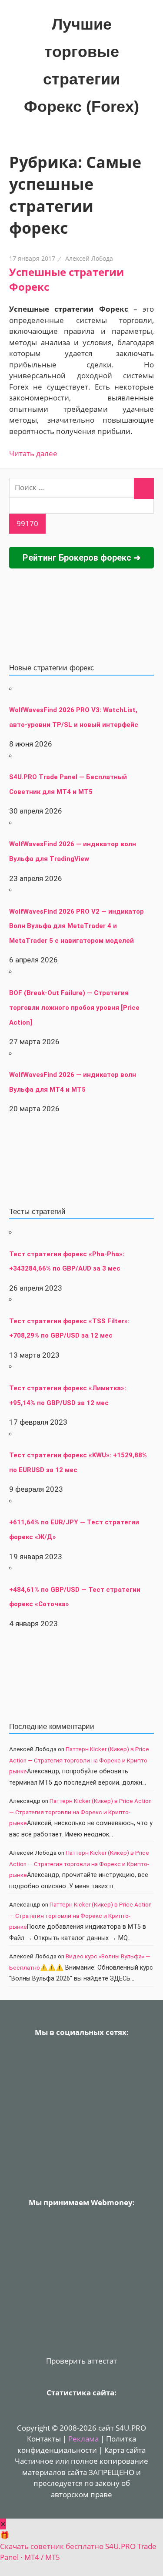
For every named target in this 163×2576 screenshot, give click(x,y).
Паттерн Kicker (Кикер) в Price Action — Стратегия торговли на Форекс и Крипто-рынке (79, 1760)
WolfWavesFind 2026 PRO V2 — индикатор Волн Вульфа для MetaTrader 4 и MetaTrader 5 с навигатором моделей (77, 926)
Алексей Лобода (89, 258)
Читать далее (33, 453)
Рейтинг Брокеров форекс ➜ (82, 558)
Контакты (44, 2439)
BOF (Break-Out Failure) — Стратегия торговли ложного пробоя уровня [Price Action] (74, 1007)
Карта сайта (125, 2450)
